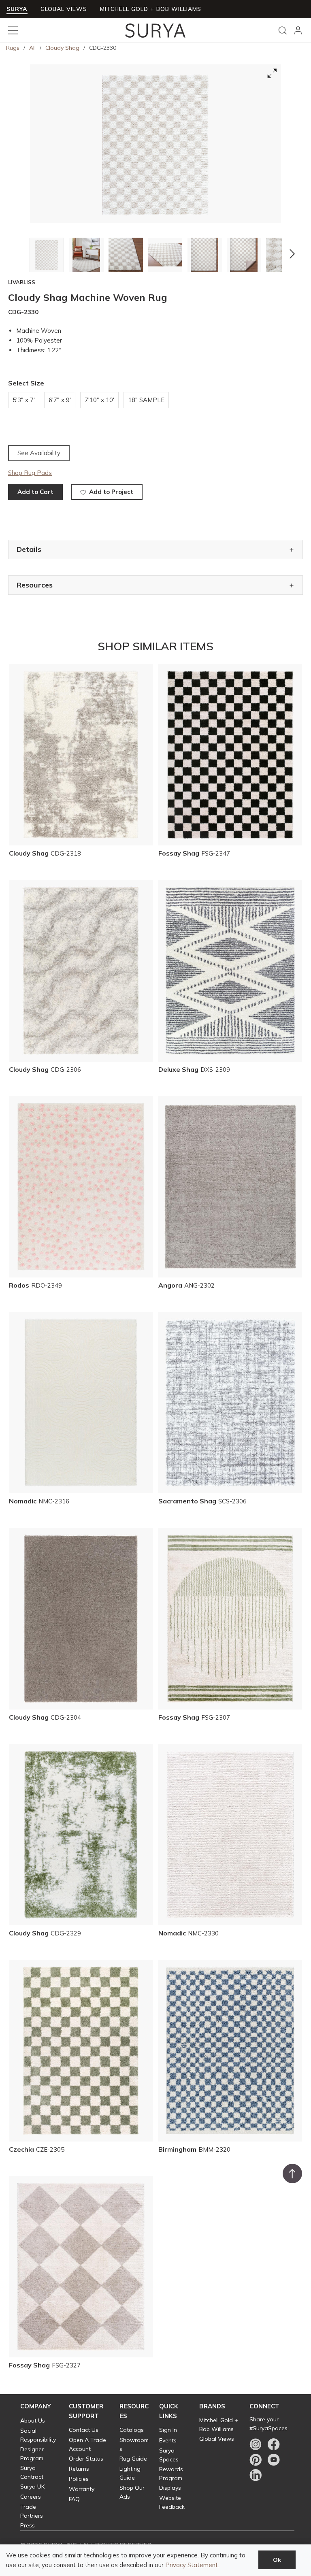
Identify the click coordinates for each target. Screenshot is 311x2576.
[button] (19, 254)
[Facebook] (274, 2444)
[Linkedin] (256, 2475)
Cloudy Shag (62, 48)
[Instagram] (256, 2444)
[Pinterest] (256, 2460)
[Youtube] (274, 2460)
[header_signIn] (298, 30)
